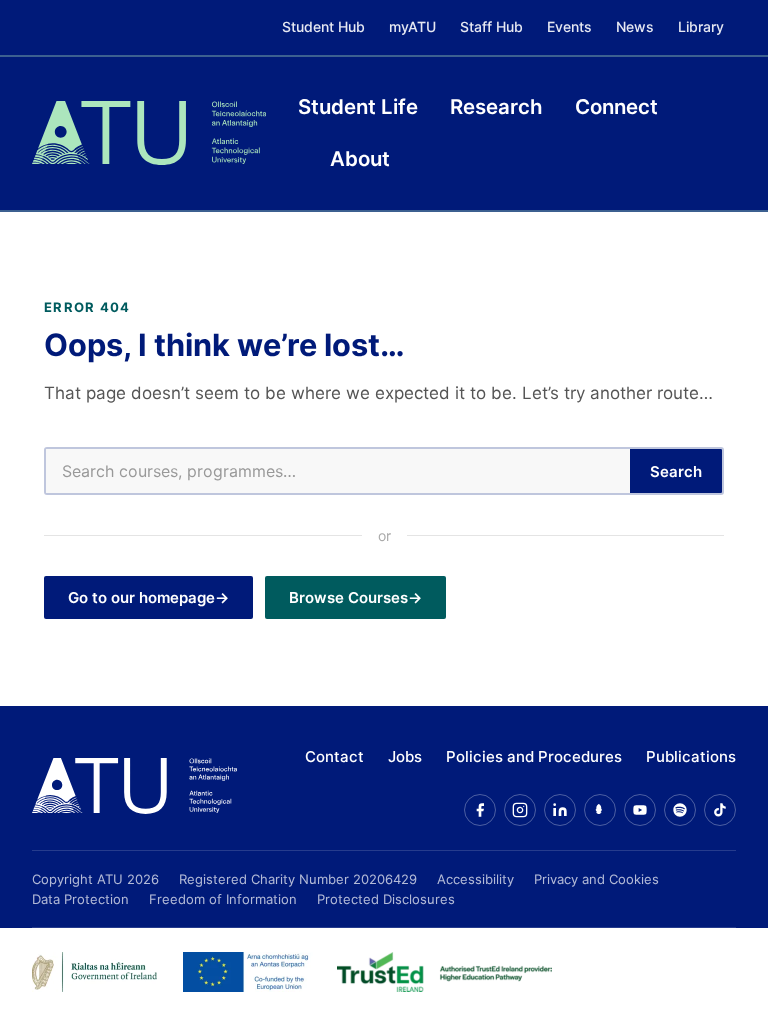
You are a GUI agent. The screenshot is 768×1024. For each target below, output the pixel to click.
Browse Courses (348, 597)
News (635, 26)
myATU (412, 26)
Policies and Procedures (534, 756)
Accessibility (475, 879)
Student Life (358, 106)
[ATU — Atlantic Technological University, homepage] (149, 133)
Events (569, 26)
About (360, 158)
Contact (334, 756)
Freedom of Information (223, 899)
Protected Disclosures (386, 899)
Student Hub (323, 26)
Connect (616, 106)
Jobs (405, 756)
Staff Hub (491, 26)
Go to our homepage (141, 597)
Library (701, 26)
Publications (691, 756)
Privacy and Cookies (596, 879)
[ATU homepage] (134, 786)
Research (496, 106)
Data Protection (80, 899)
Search (676, 471)
